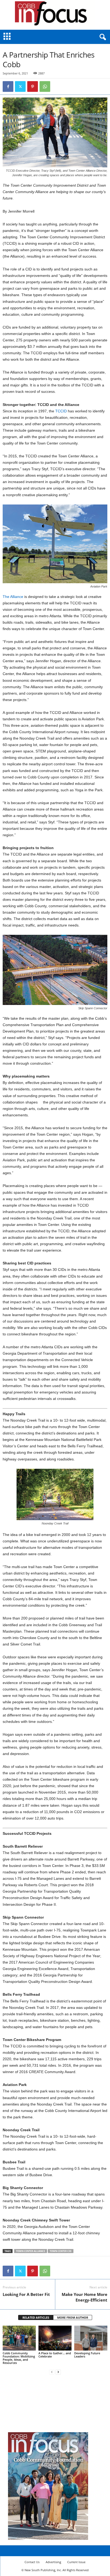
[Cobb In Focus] (55, 15)
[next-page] (58, 2372)
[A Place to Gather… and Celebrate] (55, 2338)
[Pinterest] (33, 86)
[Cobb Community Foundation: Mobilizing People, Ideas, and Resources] (19, 2338)
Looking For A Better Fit (26, 2294)
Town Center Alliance (31, 2251)
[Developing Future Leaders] (91, 2338)
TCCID (61, 411)
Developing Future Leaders (87, 2355)
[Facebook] (8, 86)
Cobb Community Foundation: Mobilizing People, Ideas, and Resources (19, 2358)
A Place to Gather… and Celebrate (55, 2355)
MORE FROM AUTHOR (73, 2317)
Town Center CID (61, 2251)
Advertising (53, 2562)
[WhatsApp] (45, 86)
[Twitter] (20, 86)
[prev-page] (52, 2372)
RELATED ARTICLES (36, 2317)
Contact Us (32, 2562)
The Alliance (13, 597)
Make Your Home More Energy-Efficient (85, 2297)
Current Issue (76, 2562)
